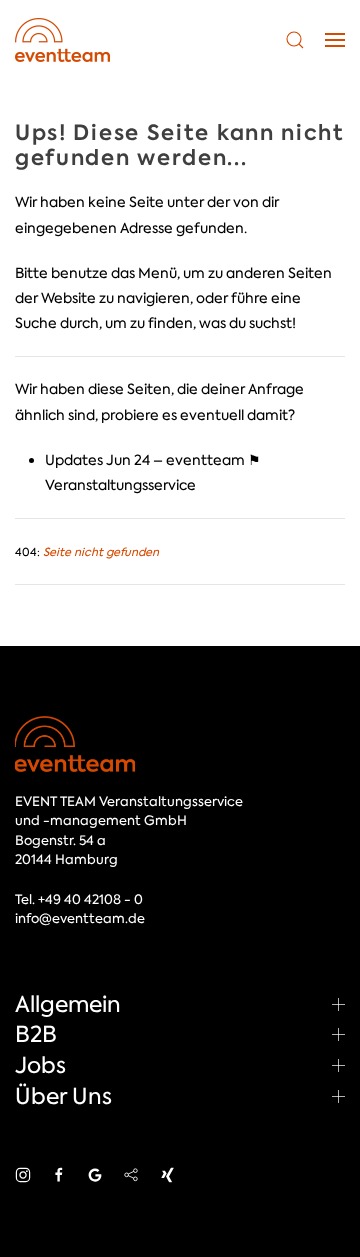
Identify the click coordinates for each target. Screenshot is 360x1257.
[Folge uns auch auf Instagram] (23, 1174)
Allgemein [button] (68, 1004)
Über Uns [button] (63, 1096)
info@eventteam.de (80, 918)
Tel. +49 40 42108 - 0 (79, 899)
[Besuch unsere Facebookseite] (59, 1174)
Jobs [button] (40, 1065)
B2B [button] (36, 1034)
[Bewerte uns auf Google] (95, 1174)
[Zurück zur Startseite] (62, 40)
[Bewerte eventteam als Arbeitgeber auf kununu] (131, 1174)
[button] (295, 40)
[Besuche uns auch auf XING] (167, 1174)
